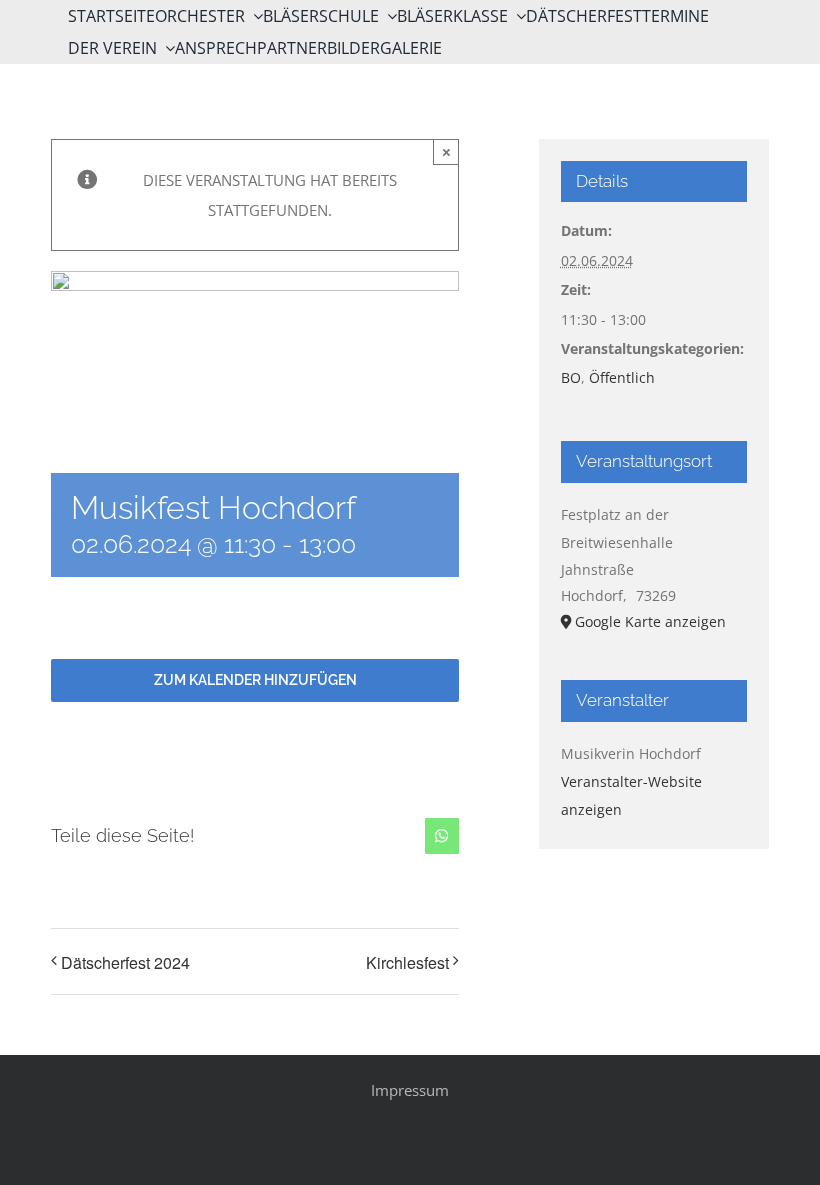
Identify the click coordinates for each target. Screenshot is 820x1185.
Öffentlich (622, 377)
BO (571, 377)
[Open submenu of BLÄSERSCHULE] (388, 16)
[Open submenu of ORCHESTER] (254, 16)
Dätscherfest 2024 (125, 962)
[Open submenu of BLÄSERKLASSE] (517, 16)
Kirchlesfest (407, 962)
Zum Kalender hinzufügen (255, 680)
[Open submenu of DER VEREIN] (166, 48)
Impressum (410, 1090)
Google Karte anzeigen (650, 621)
